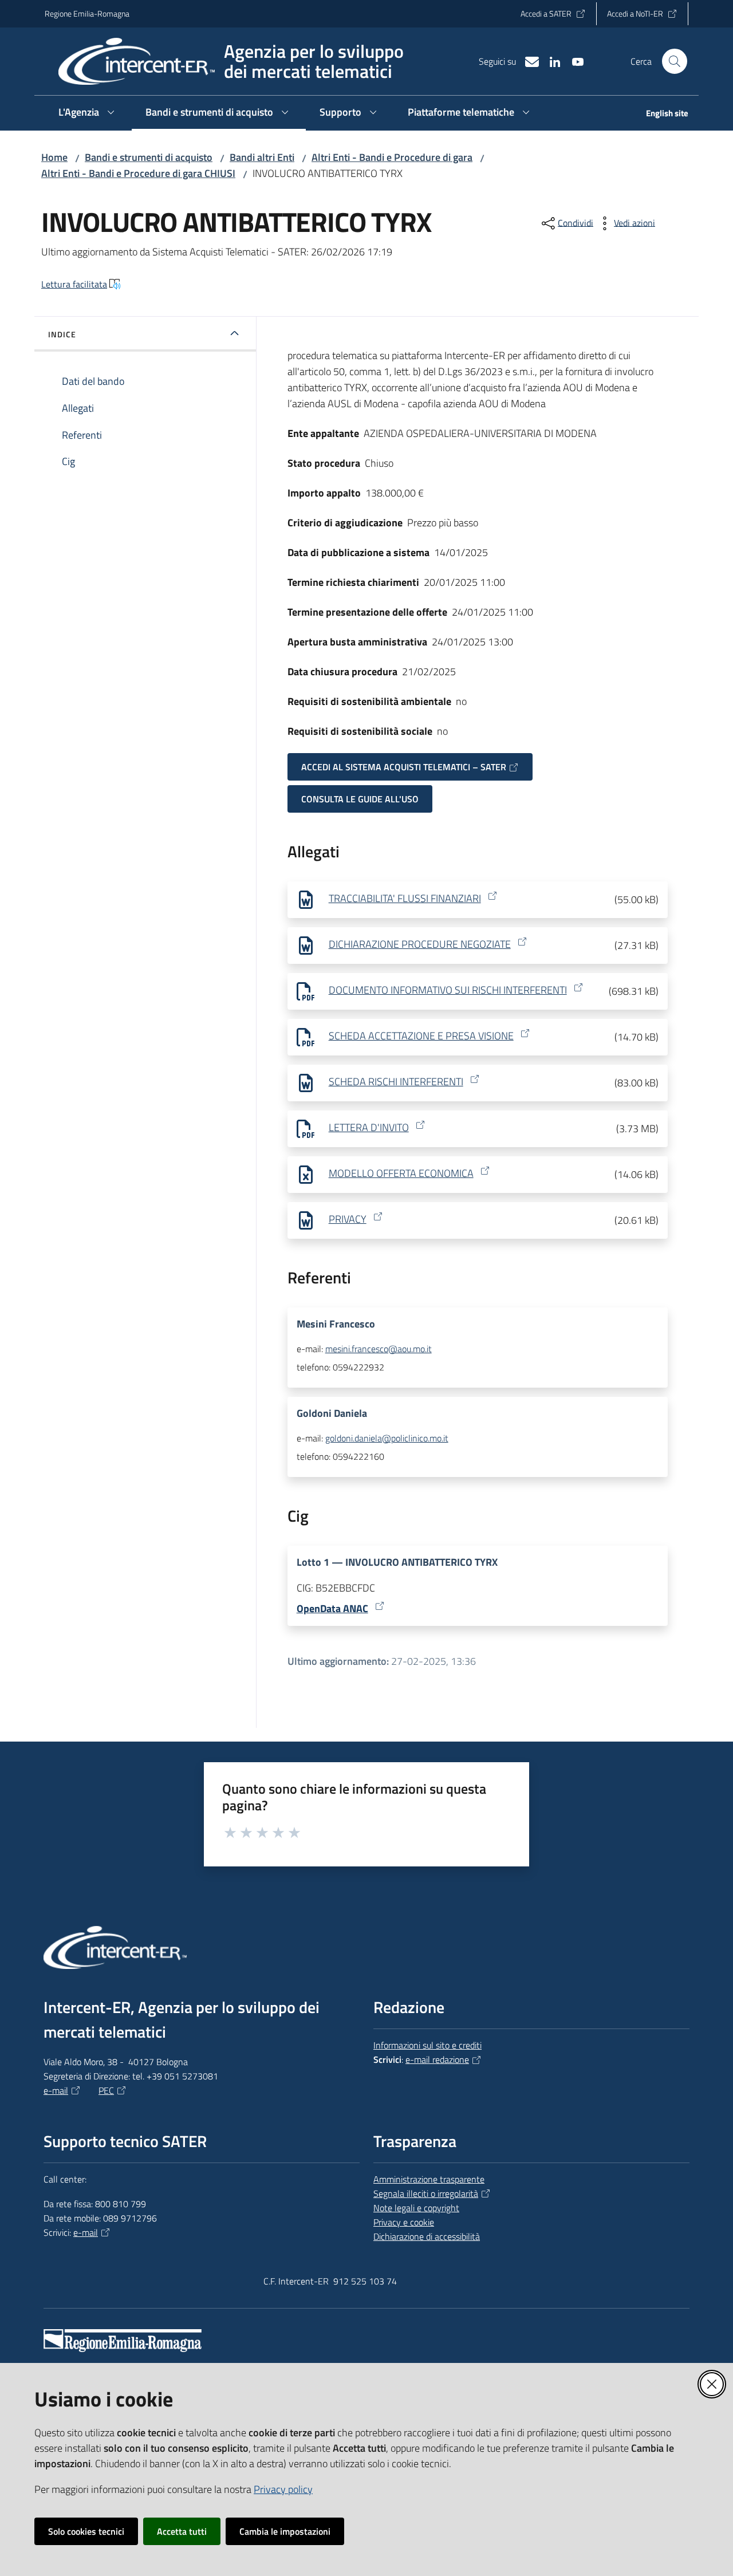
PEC (106, 2090)
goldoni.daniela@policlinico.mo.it (387, 1438)
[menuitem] (660, 114)
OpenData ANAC (332, 1608)
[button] (675, 61)
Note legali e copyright (416, 2208)
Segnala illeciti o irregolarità (426, 2193)
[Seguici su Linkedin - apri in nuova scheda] (550, 61)
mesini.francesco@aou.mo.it (379, 1349)
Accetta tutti (182, 2531)
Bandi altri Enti (262, 157)
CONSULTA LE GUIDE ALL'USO (360, 799)
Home (54, 157)
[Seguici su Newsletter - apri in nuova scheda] (527, 61)
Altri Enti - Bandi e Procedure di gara (392, 157)
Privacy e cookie (404, 2222)
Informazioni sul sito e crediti (427, 2045)
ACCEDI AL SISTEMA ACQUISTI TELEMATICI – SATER (404, 767)
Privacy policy (283, 2489)
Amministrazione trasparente (429, 2179)
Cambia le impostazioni (285, 2531)
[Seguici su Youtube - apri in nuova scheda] (573, 61)
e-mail (56, 2090)
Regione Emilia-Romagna (87, 13)
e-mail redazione (437, 2059)
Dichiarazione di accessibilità (427, 2236)
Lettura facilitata (74, 284)
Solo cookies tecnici (86, 2531)
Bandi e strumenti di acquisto (149, 157)
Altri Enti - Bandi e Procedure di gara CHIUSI (138, 173)
